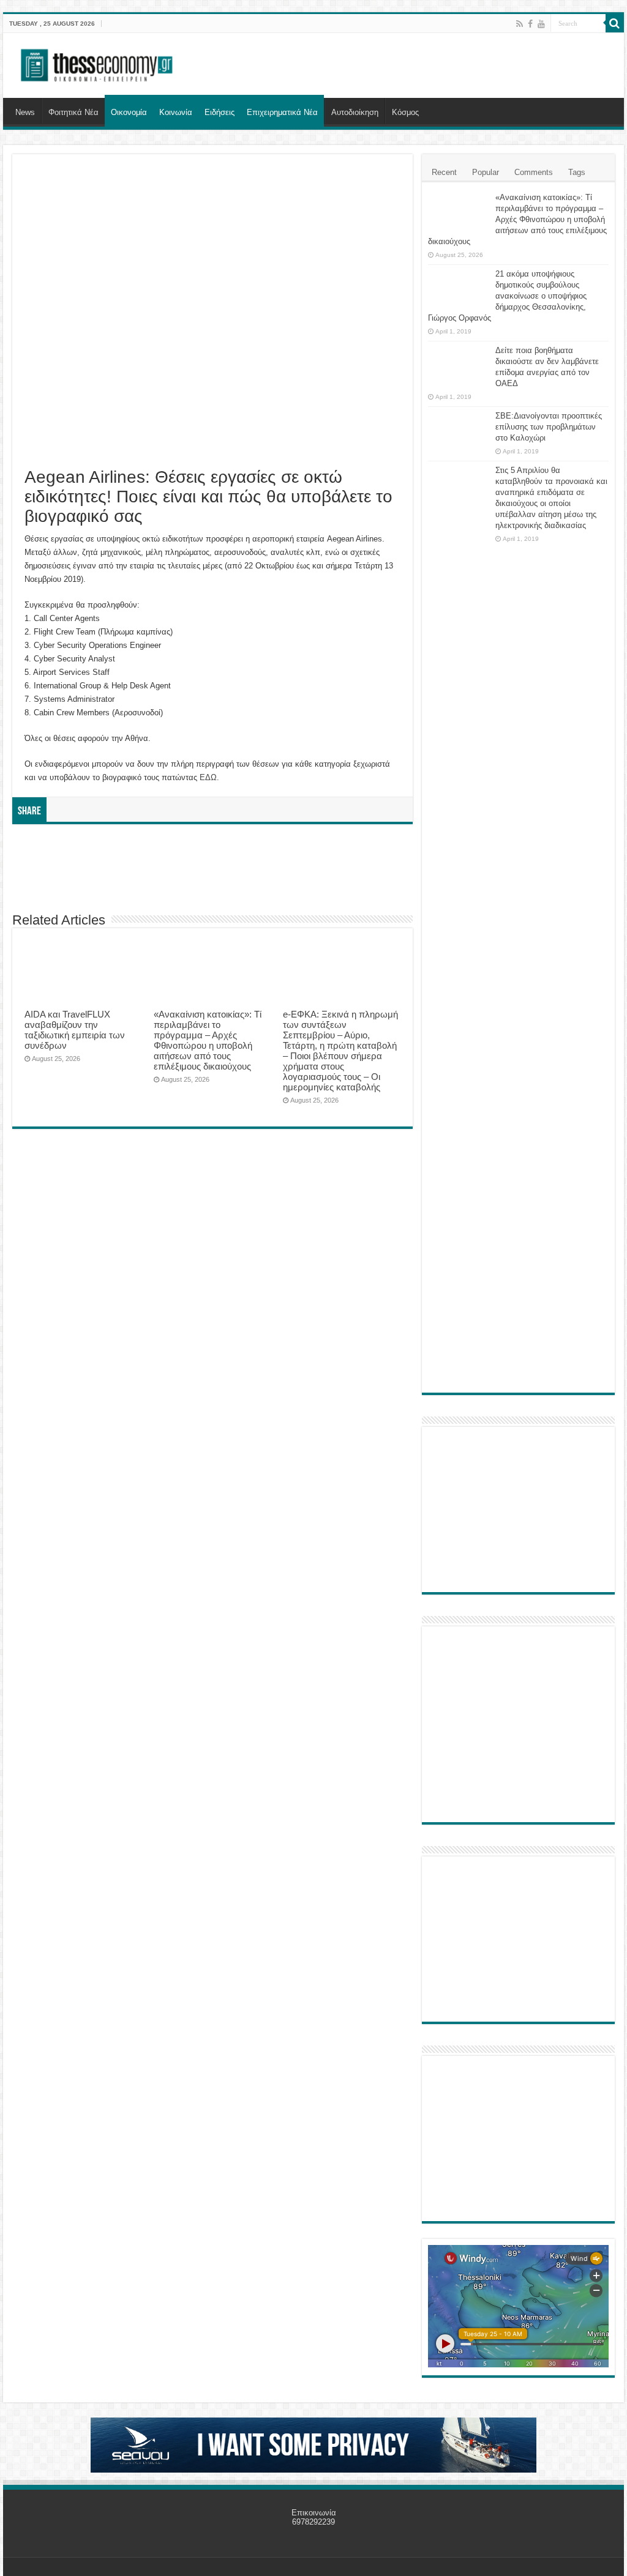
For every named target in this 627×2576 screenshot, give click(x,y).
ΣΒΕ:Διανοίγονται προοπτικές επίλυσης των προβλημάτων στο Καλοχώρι (549, 427)
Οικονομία (129, 112)
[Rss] (520, 24)
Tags (577, 172)
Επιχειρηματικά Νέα (282, 112)
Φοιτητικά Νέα (73, 112)
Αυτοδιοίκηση (355, 112)
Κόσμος (405, 112)
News (25, 112)
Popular (486, 172)
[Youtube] (541, 24)
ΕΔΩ (208, 777)
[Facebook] (530, 24)
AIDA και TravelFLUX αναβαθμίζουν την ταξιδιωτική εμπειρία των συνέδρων (75, 1030)
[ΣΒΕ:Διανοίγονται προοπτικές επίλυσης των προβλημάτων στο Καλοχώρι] (459, 428)
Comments (534, 172)
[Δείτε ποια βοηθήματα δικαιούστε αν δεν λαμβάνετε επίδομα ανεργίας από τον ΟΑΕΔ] (459, 366)
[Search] (615, 23)
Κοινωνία (176, 112)
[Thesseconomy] (98, 63)
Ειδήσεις (220, 112)
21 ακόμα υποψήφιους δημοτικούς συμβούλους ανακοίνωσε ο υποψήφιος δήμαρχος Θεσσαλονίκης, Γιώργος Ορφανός (507, 296)
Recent (444, 172)
